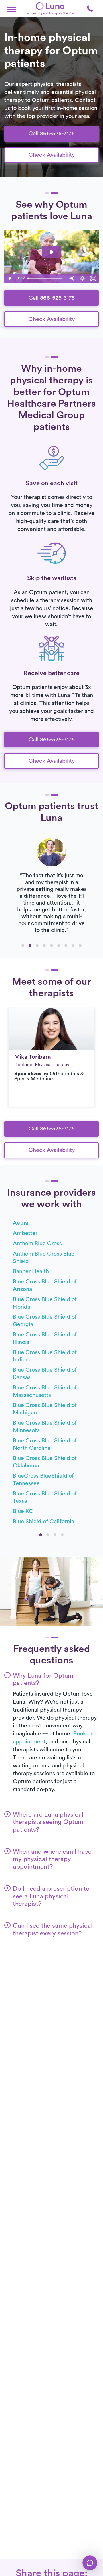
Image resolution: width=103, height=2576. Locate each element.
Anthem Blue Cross (37, 1244)
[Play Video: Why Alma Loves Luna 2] (51, 252)
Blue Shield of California (43, 1522)
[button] (11, 9)
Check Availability (52, 155)
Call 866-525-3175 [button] (52, 134)
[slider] (46, 278)
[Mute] (72, 278)
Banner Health (31, 1271)
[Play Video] (10, 278)
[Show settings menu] (82, 278)
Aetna (20, 1223)
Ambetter (25, 1233)
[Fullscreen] (93, 278)
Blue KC (23, 1511)
